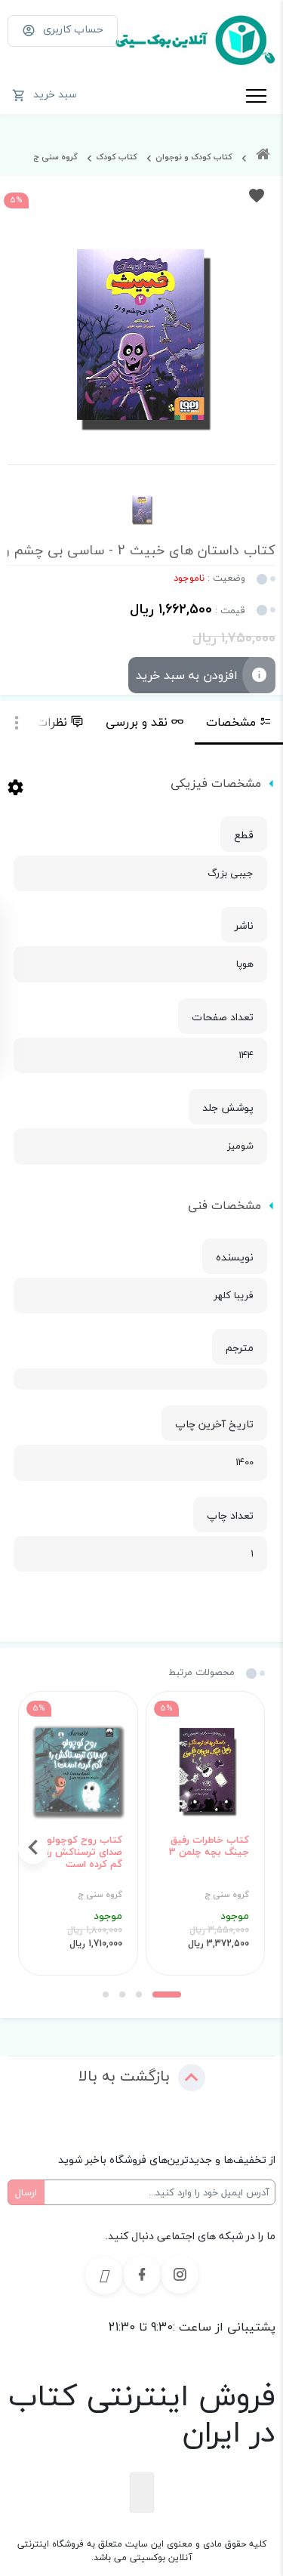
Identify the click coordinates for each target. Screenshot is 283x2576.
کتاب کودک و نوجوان (194, 157)
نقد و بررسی (137, 722)
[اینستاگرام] (180, 2275)
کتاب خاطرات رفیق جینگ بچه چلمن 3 (209, 1846)
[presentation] (250, 1849)
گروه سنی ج (55, 157)
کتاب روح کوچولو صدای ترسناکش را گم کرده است (85, 1852)
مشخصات (231, 722)
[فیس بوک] (142, 2275)
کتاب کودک (117, 157)
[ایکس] (104, 2275)
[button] (167, 1994)
